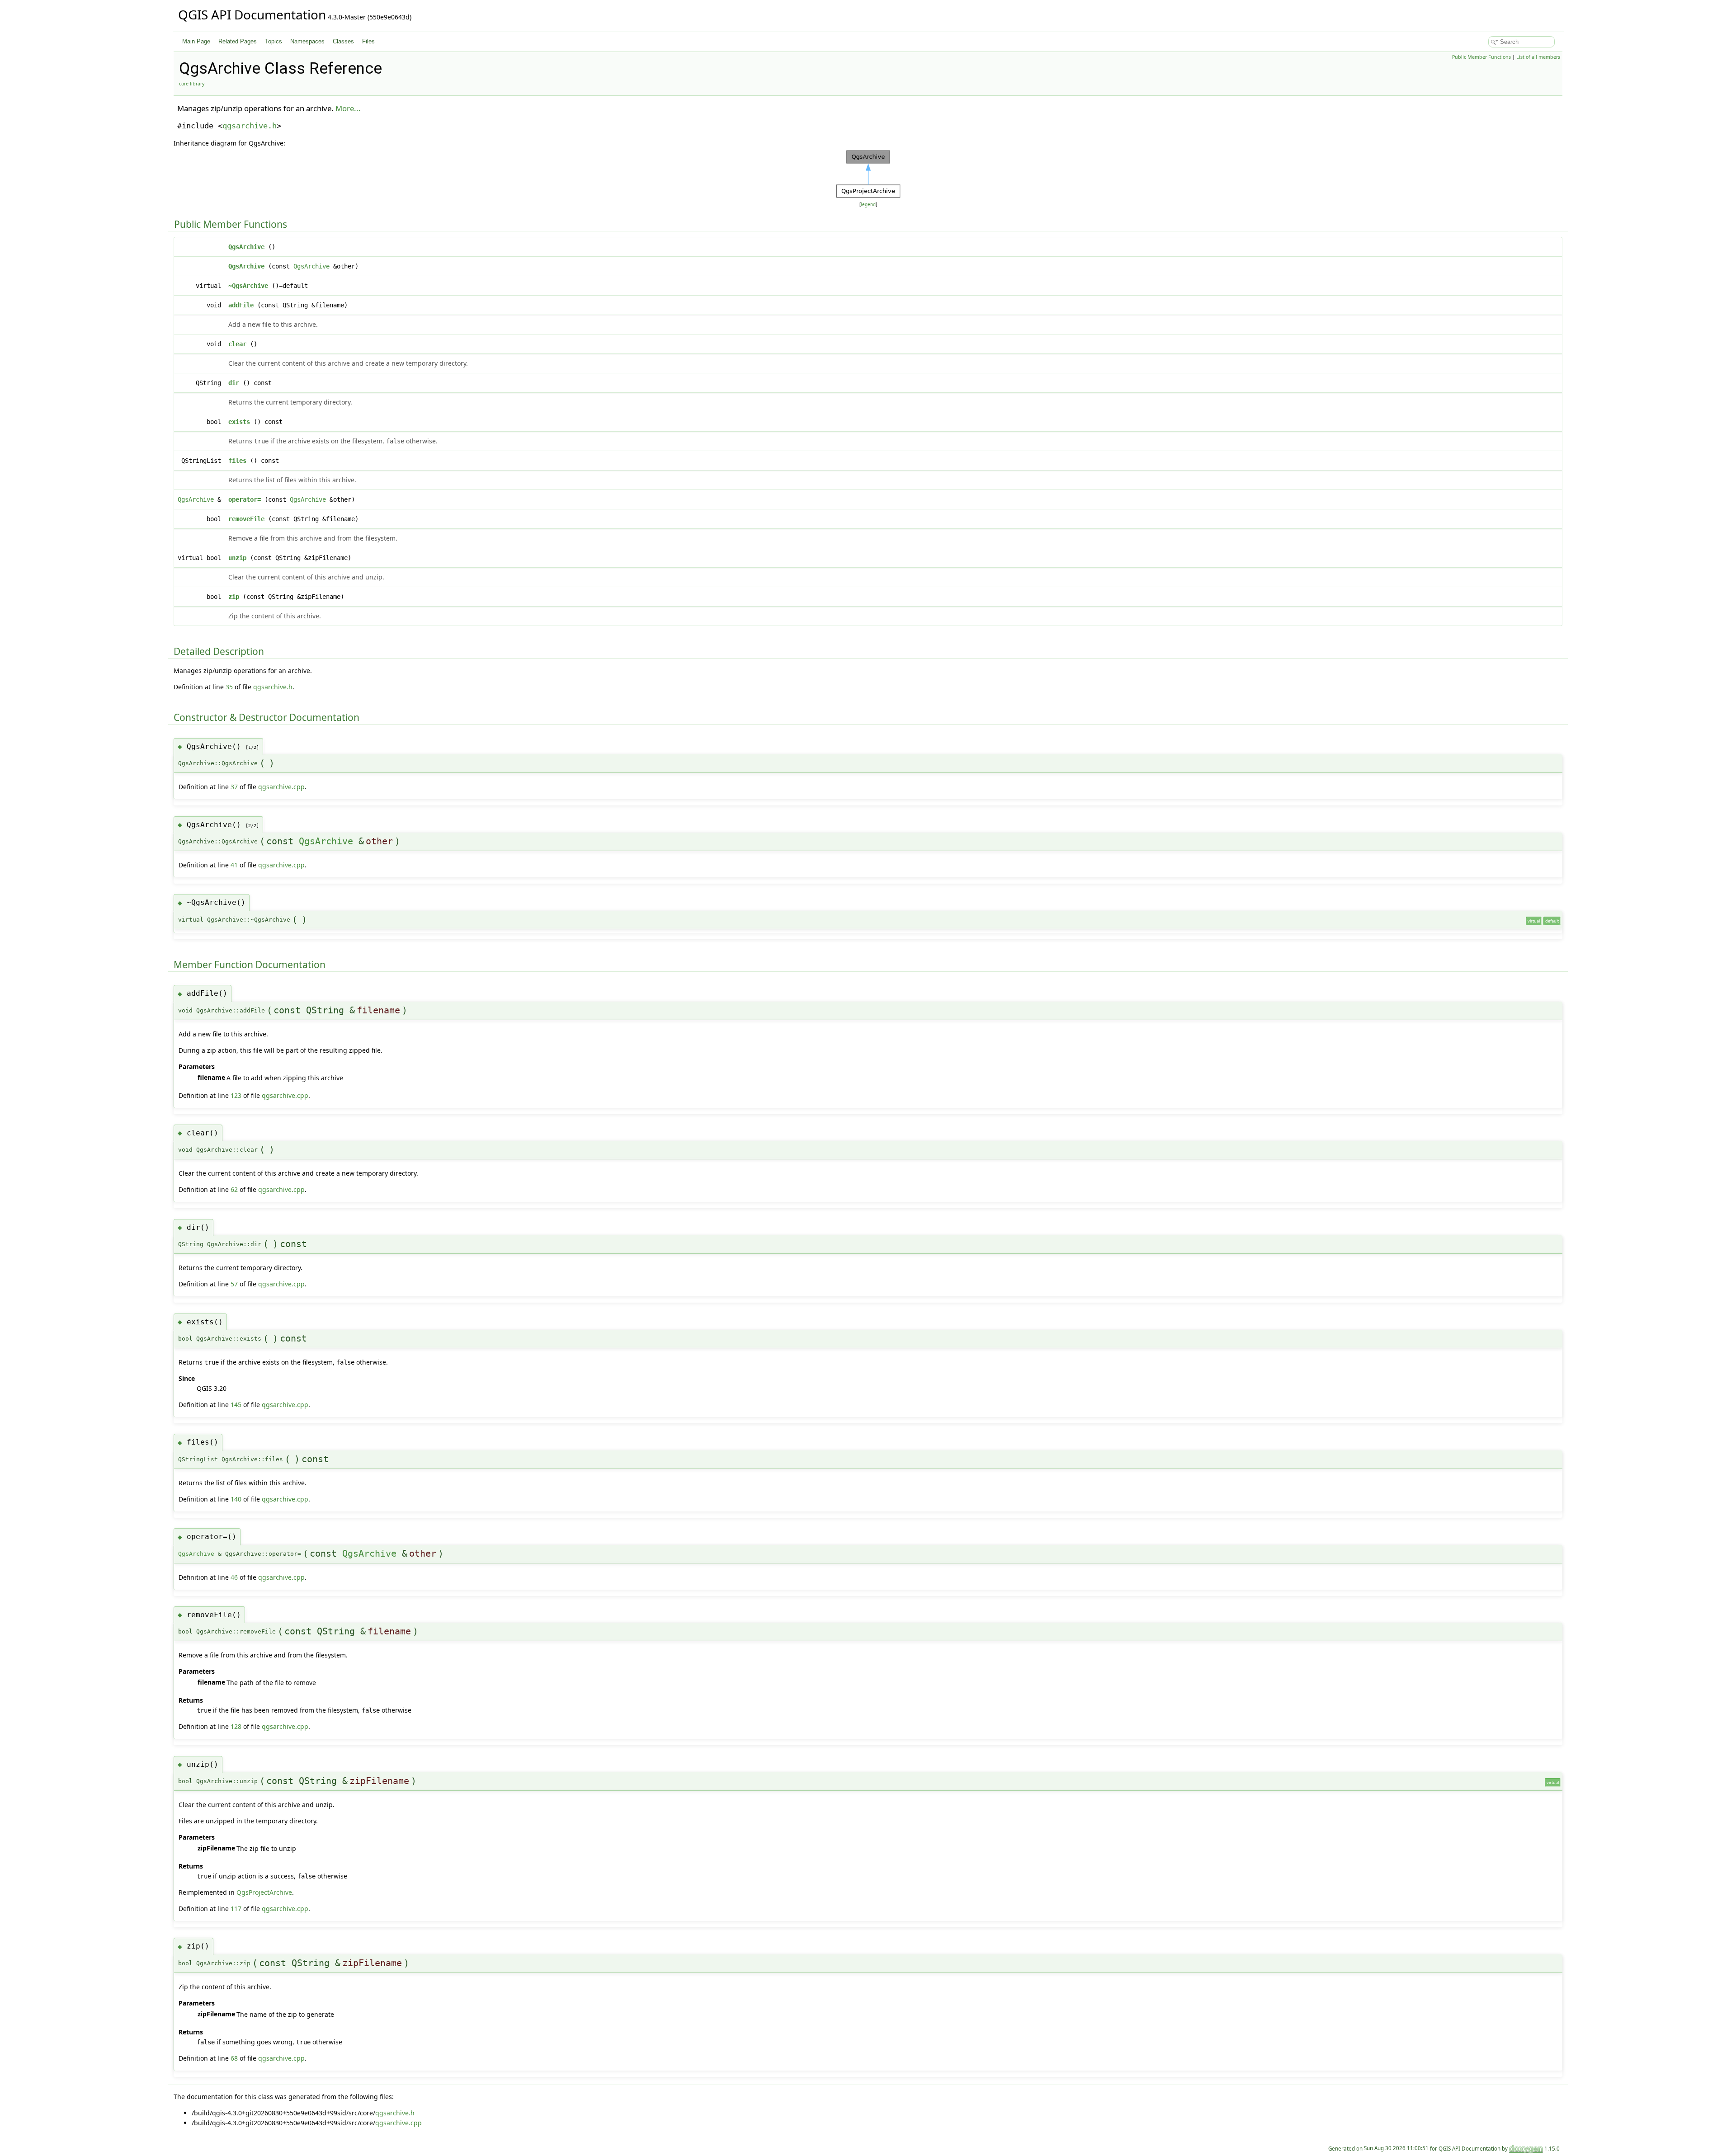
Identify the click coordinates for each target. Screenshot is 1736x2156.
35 (229, 687)
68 (234, 2058)
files (237, 461)
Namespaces (307, 41)
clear (237, 344)
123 (236, 1095)
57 (234, 1284)
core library (192, 84)
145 (236, 1405)
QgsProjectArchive (264, 1892)
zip (234, 597)
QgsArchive (246, 247)
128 (236, 1726)
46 (234, 1577)
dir (234, 383)
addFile (241, 305)
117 (236, 1909)
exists (239, 422)
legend (868, 205)
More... (348, 108)
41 (234, 865)
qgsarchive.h (250, 126)
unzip (237, 558)
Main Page (196, 41)
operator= (245, 499)
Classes (343, 41)
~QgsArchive (248, 286)
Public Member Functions (1481, 57)
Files (368, 41)
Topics (274, 41)
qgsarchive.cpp (281, 787)
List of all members (1538, 57)
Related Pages (238, 41)
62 (234, 1189)
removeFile (246, 519)
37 (234, 787)
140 (236, 1499)
